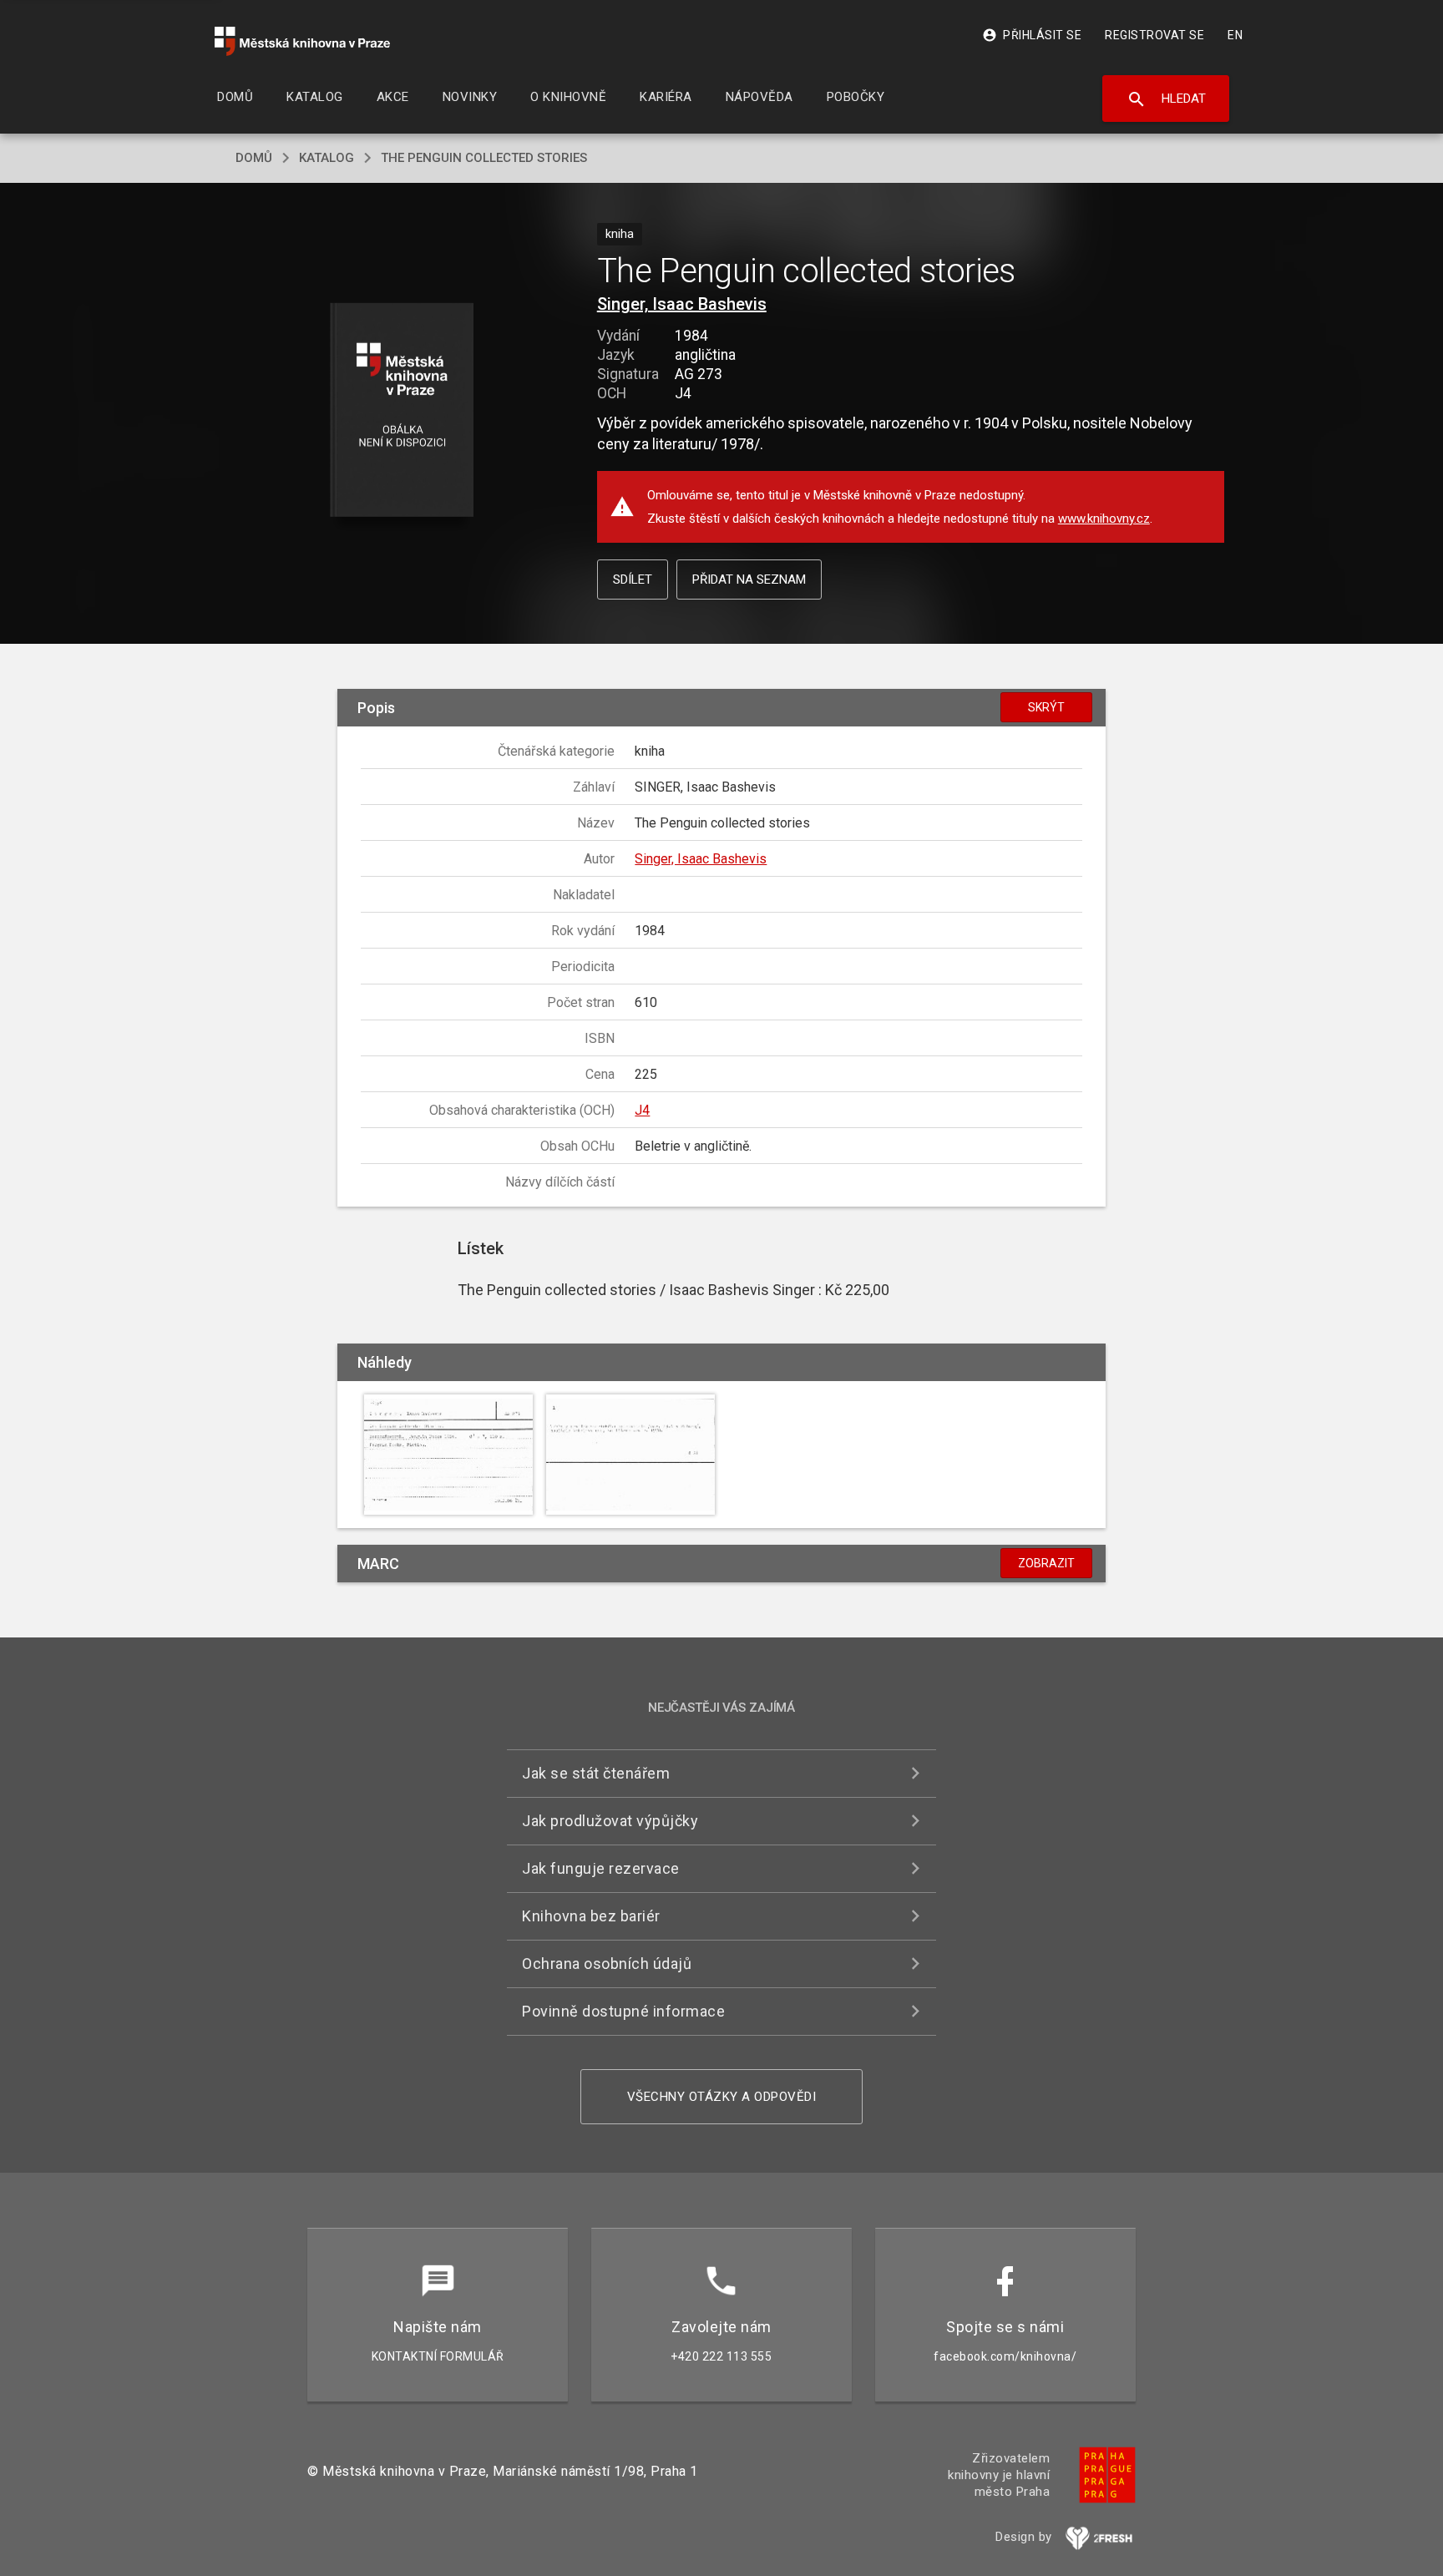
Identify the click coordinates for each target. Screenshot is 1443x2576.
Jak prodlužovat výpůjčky (610, 1821)
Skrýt (1046, 707)
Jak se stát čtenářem (596, 1773)
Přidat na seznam (749, 579)
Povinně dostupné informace (623, 2011)
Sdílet (633, 579)
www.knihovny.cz (1104, 519)
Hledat (1166, 99)
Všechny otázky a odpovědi (722, 2097)
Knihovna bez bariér (591, 1916)
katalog (327, 158)
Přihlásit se (1032, 35)
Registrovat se (1154, 35)
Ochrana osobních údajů (607, 1964)
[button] (402, 411)
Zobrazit (1046, 1563)
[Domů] (302, 41)
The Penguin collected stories (484, 158)
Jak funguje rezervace (601, 1868)
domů (254, 158)
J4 (642, 1110)
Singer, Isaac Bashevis (682, 304)
